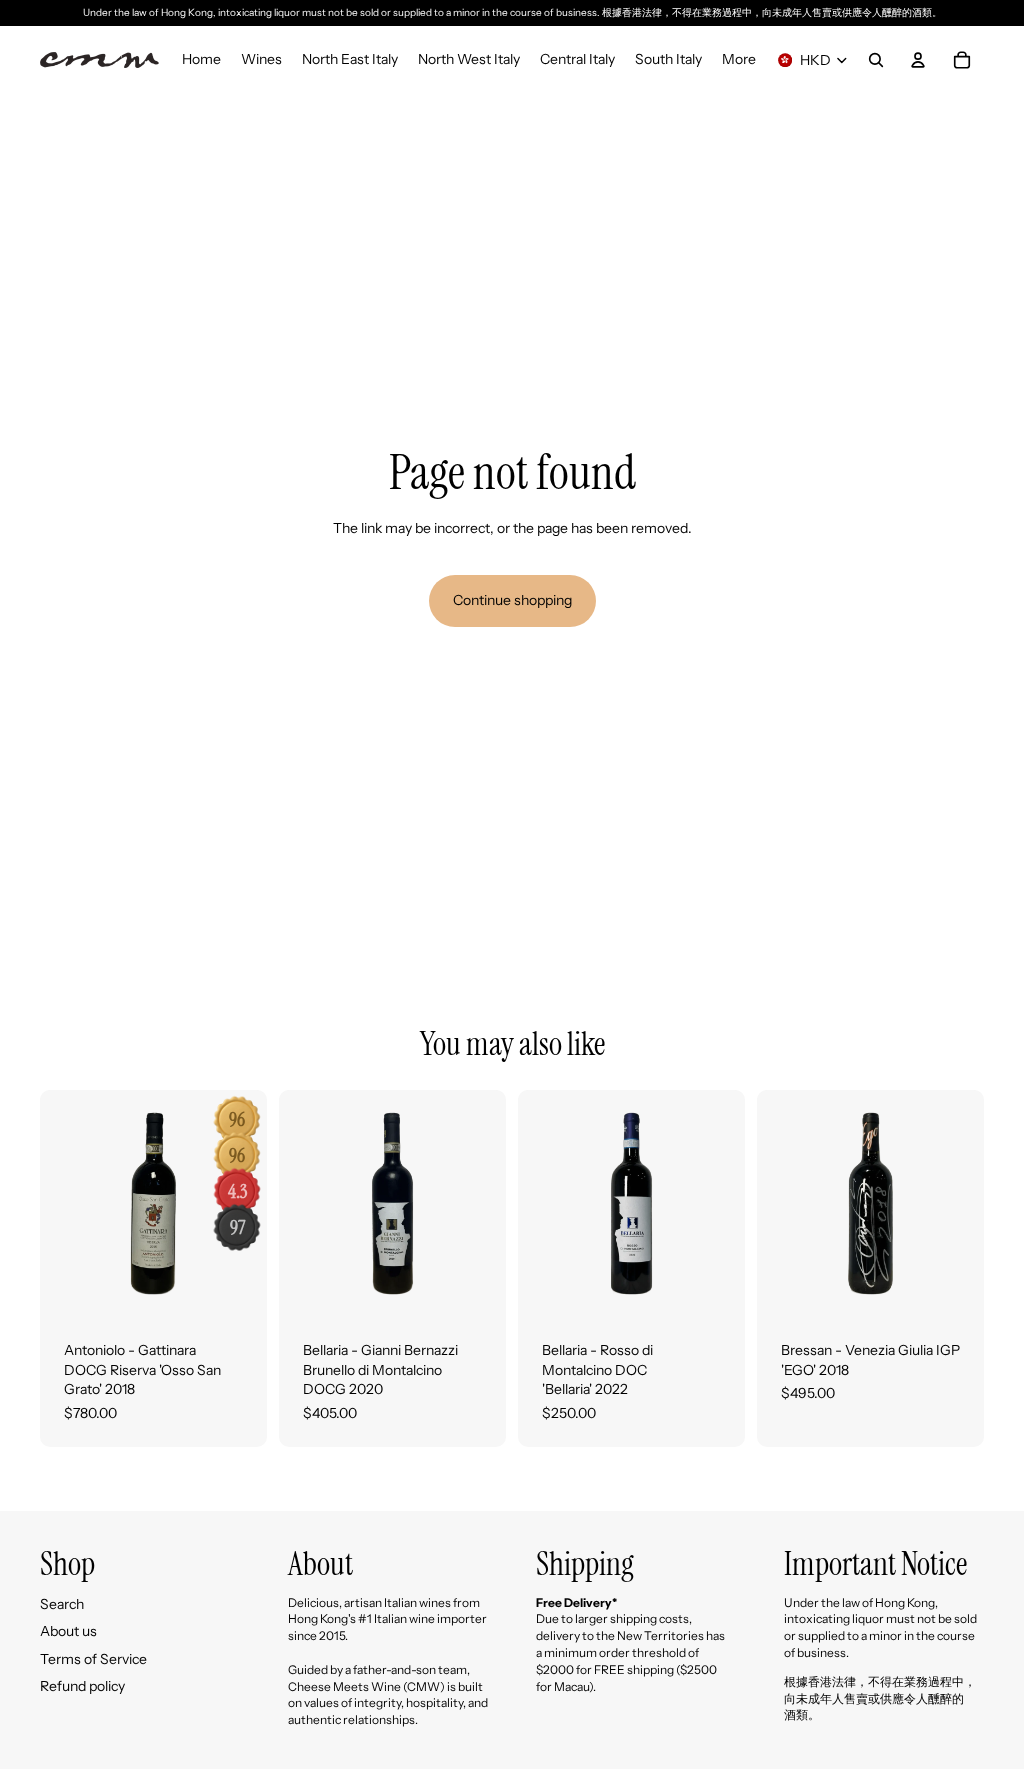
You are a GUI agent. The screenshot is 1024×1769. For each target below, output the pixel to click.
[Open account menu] (918, 60)
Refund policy (82, 1686)
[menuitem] (739, 60)
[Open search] (876, 60)
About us (68, 1631)
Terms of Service (93, 1659)
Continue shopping (512, 600)
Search (62, 1604)
